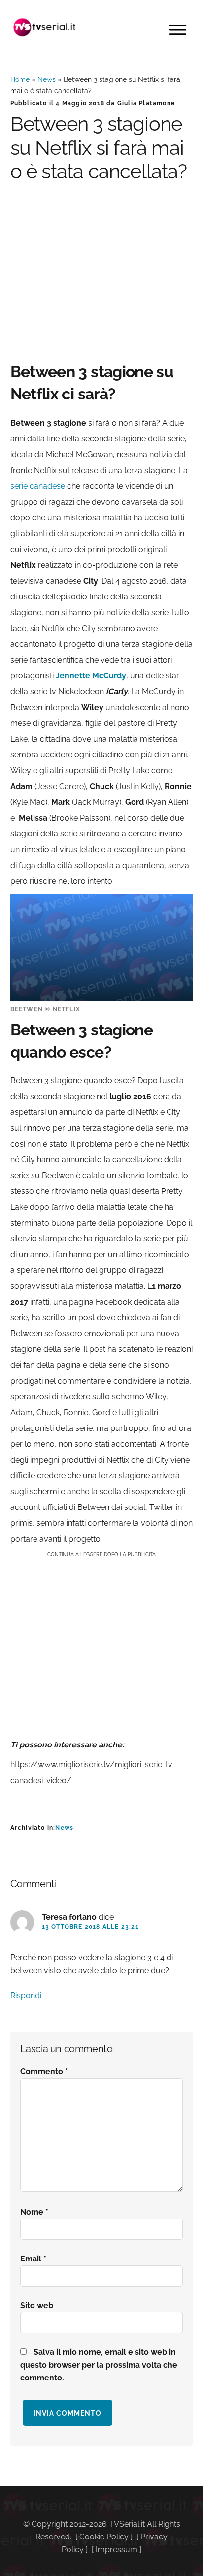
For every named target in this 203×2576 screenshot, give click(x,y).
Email (33, 2259)
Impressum (117, 2550)
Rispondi (26, 1996)
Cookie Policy (104, 2537)
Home (20, 79)
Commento (44, 2072)
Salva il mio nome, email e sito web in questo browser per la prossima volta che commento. (99, 2365)
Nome (34, 2212)
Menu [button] (178, 30)
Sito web (37, 2306)
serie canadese (38, 486)
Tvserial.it (45, 27)
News (47, 79)
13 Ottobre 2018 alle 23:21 (90, 1927)
